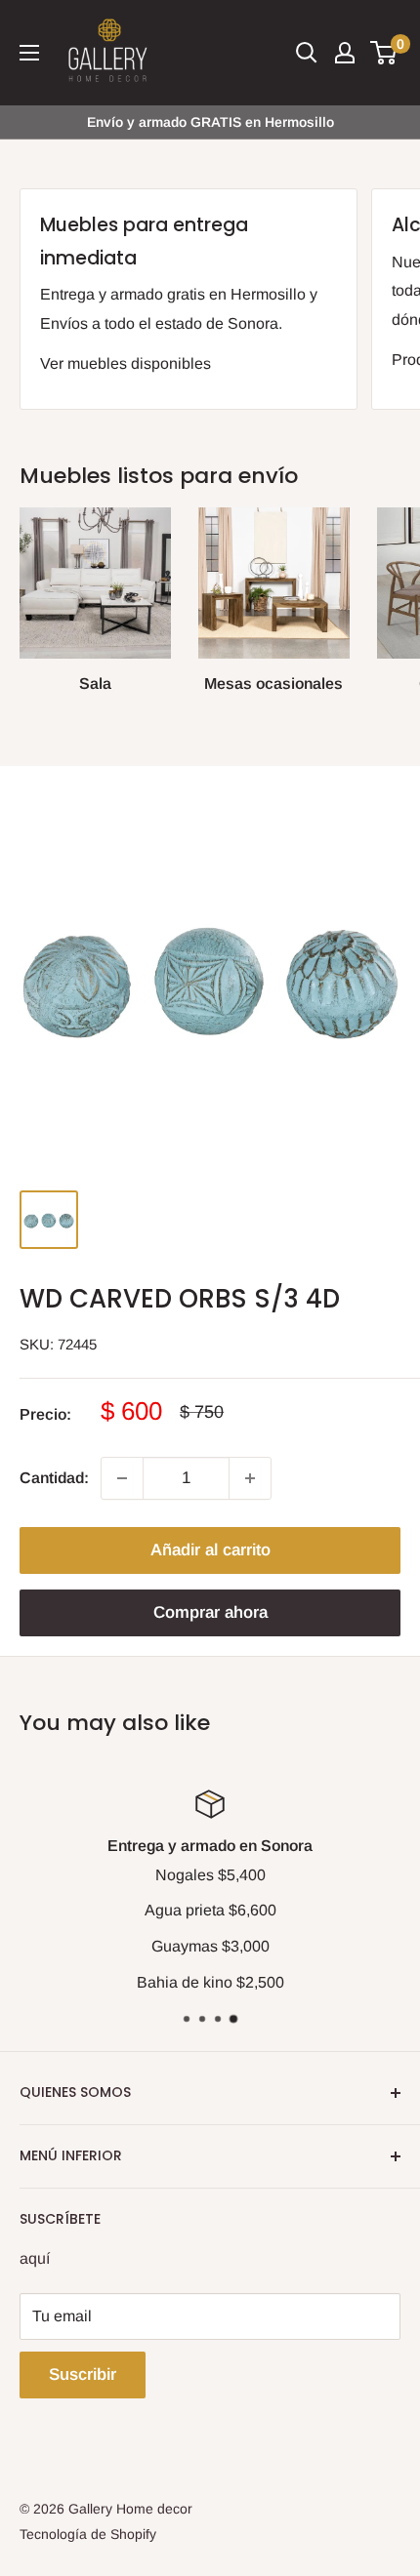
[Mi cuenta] (345, 53)
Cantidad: (54, 1478)
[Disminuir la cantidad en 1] (122, 1478)
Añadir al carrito (210, 1550)
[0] (384, 53)
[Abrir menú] (29, 53)
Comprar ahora (210, 1612)
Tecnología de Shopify (88, 2534)
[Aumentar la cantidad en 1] (250, 1478)
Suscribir (83, 2375)
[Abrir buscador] (307, 53)
